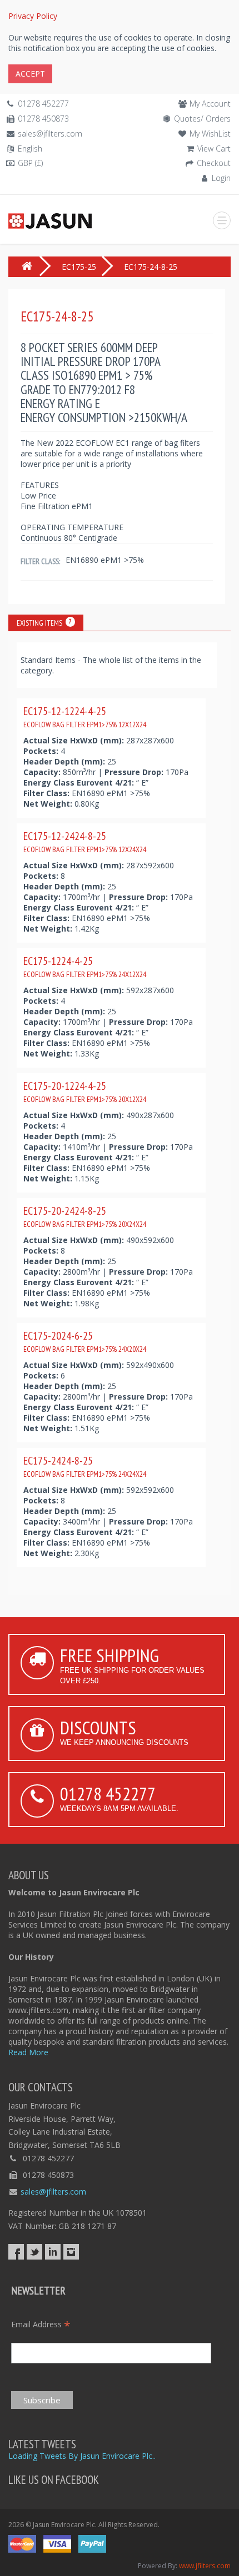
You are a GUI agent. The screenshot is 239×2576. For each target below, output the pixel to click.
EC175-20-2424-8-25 (85, 1216)
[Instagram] (71, 2252)
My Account (210, 104)
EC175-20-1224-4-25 (85, 1091)
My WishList (210, 134)
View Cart (214, 149)
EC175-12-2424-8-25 (85, 842)
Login (221, 178)
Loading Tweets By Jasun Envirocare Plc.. (82, 2456)
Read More (28, 2052)
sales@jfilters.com (50, 134)
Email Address (41, 2324)
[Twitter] (34, 2252)
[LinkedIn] (53, 2252)
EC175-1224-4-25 (85, 967)
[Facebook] (16, 2252)
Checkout (214, 163)
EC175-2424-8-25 (85, 1466)
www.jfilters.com (205, 2566)
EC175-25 (79, 267)
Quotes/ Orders (202, 119)
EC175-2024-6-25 (85, 1341)
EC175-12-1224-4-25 (85, 717)
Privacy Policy (33, 16)
